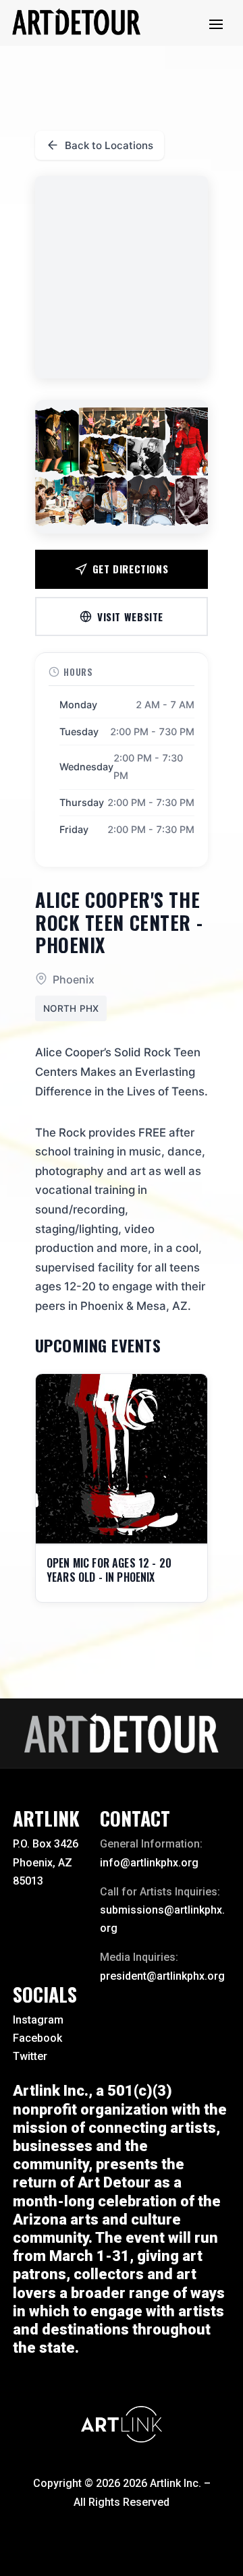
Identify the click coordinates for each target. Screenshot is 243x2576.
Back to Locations (109, 145)
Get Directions (131, 569)
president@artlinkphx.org (162, 1976)
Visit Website (130, 617)
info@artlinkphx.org (149, 1863)
